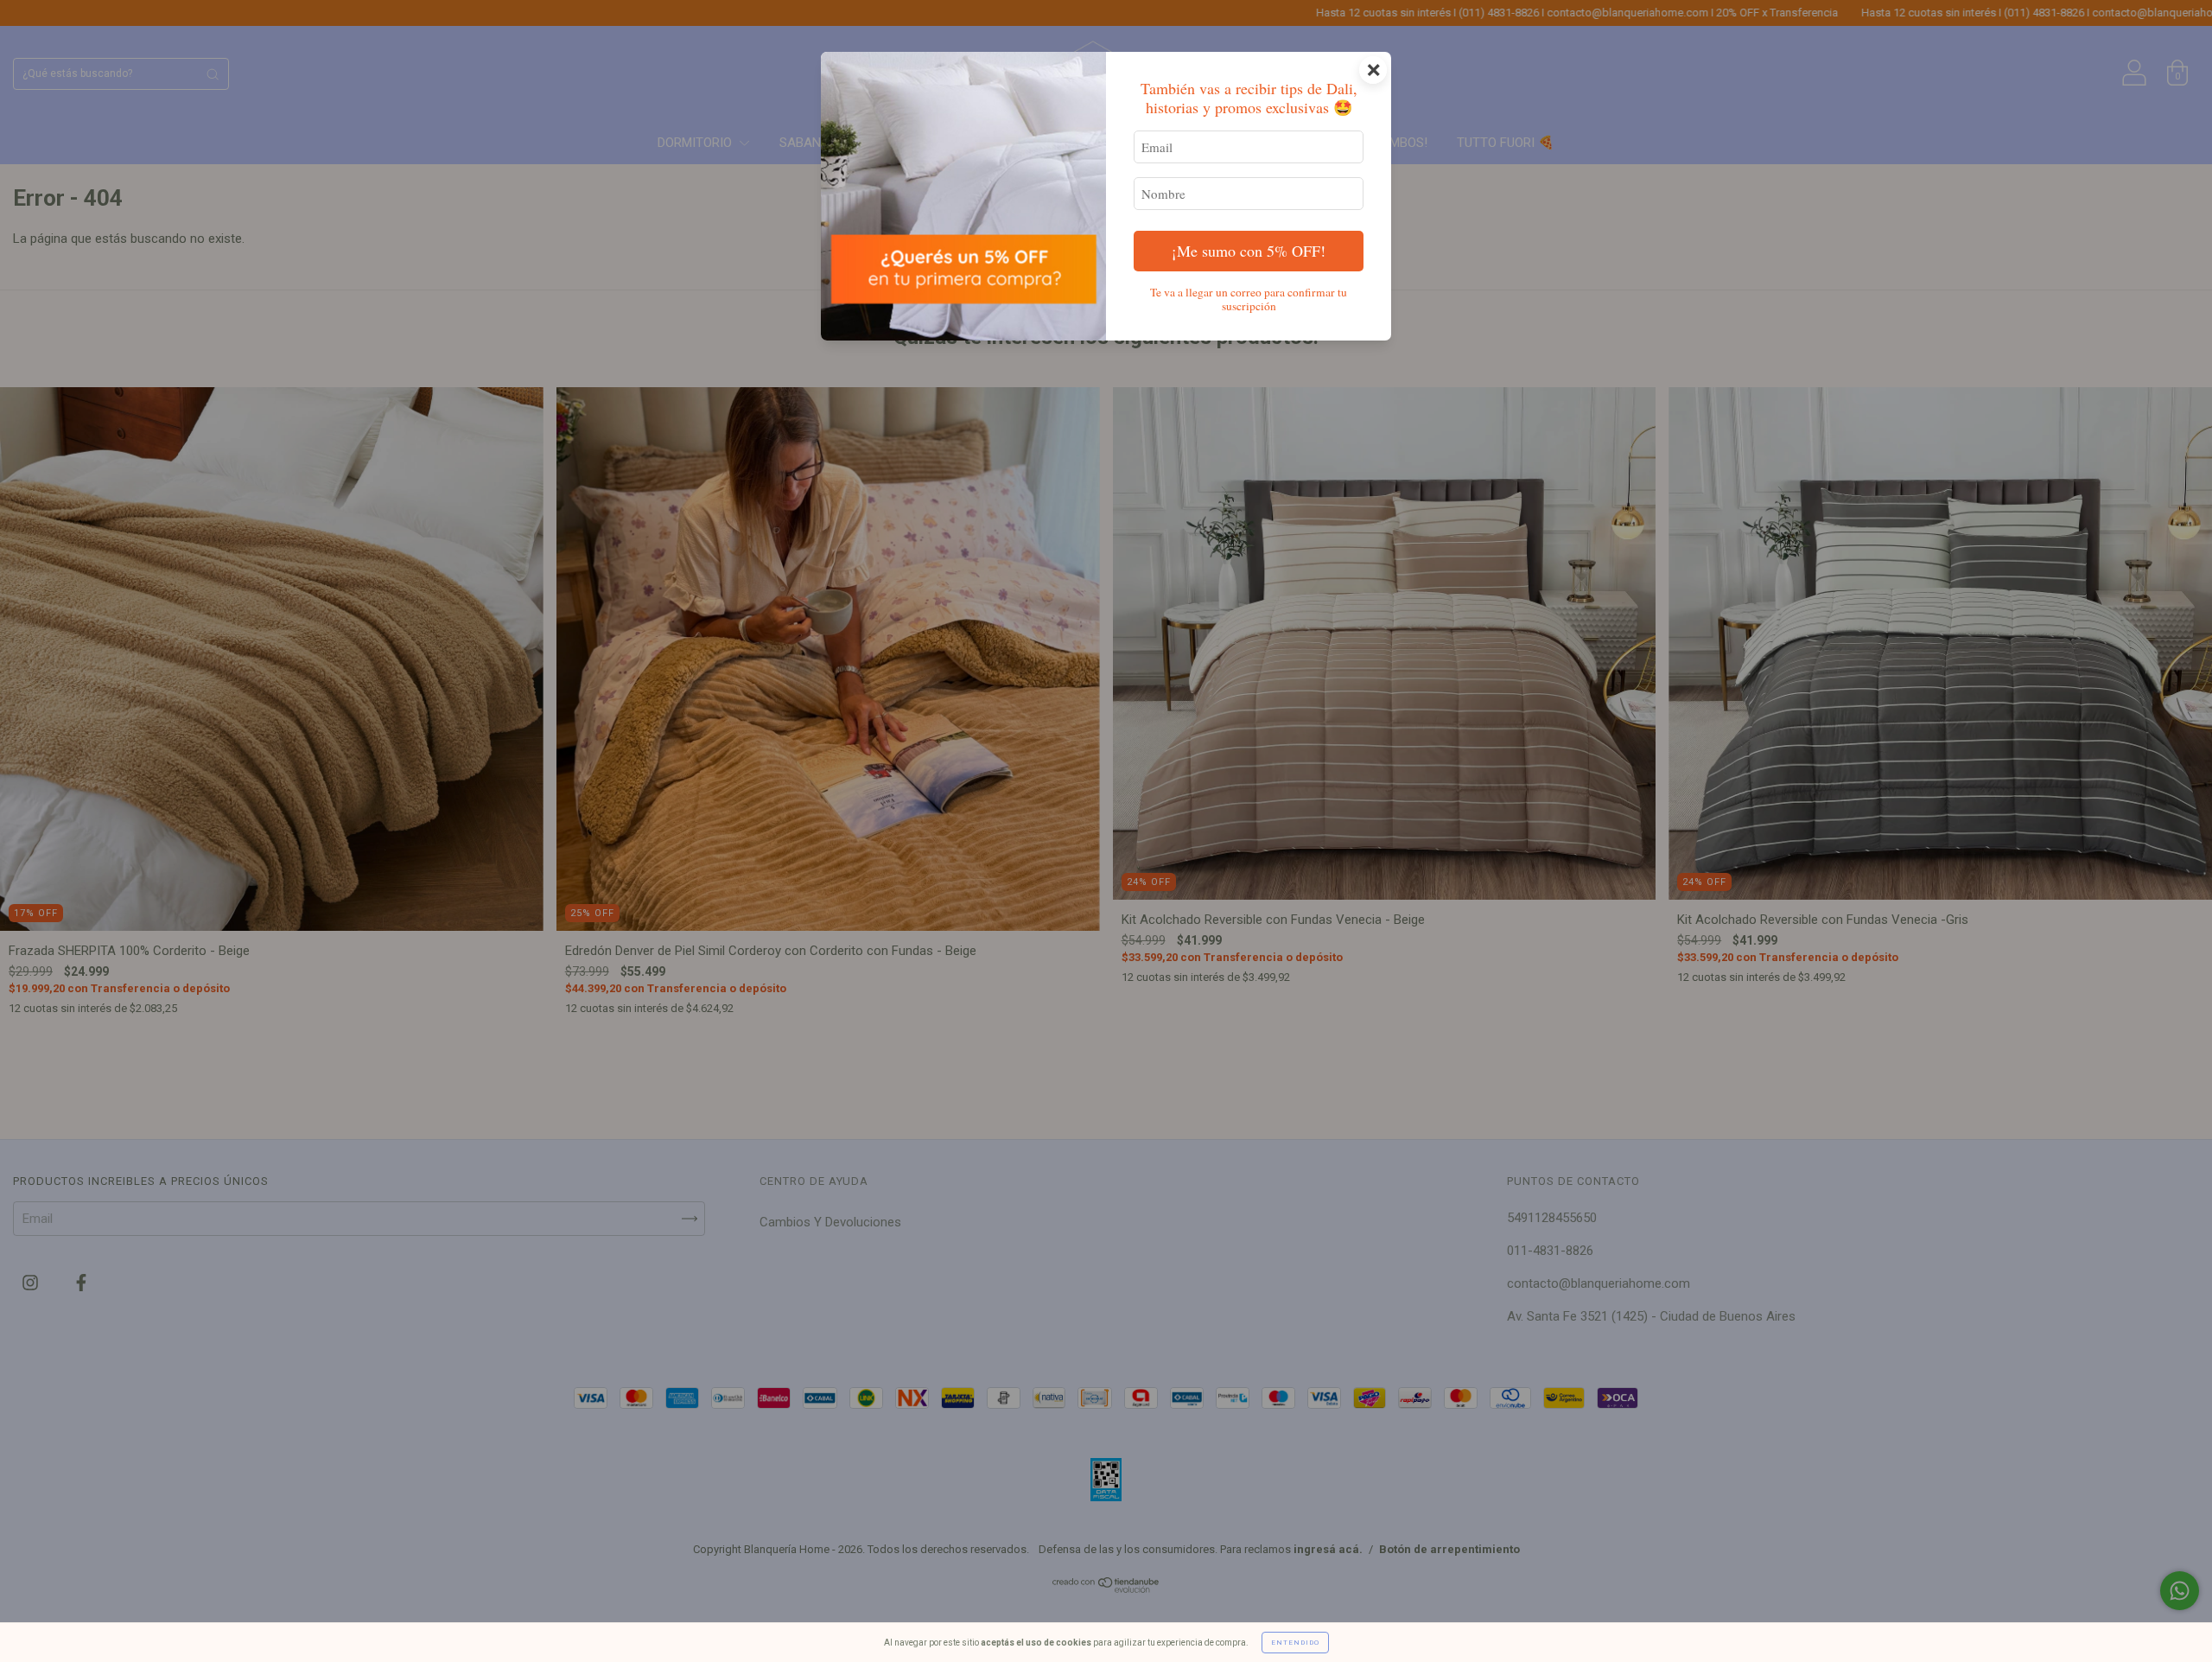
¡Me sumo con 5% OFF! (1249, 251)
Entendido (1295, 1643)
